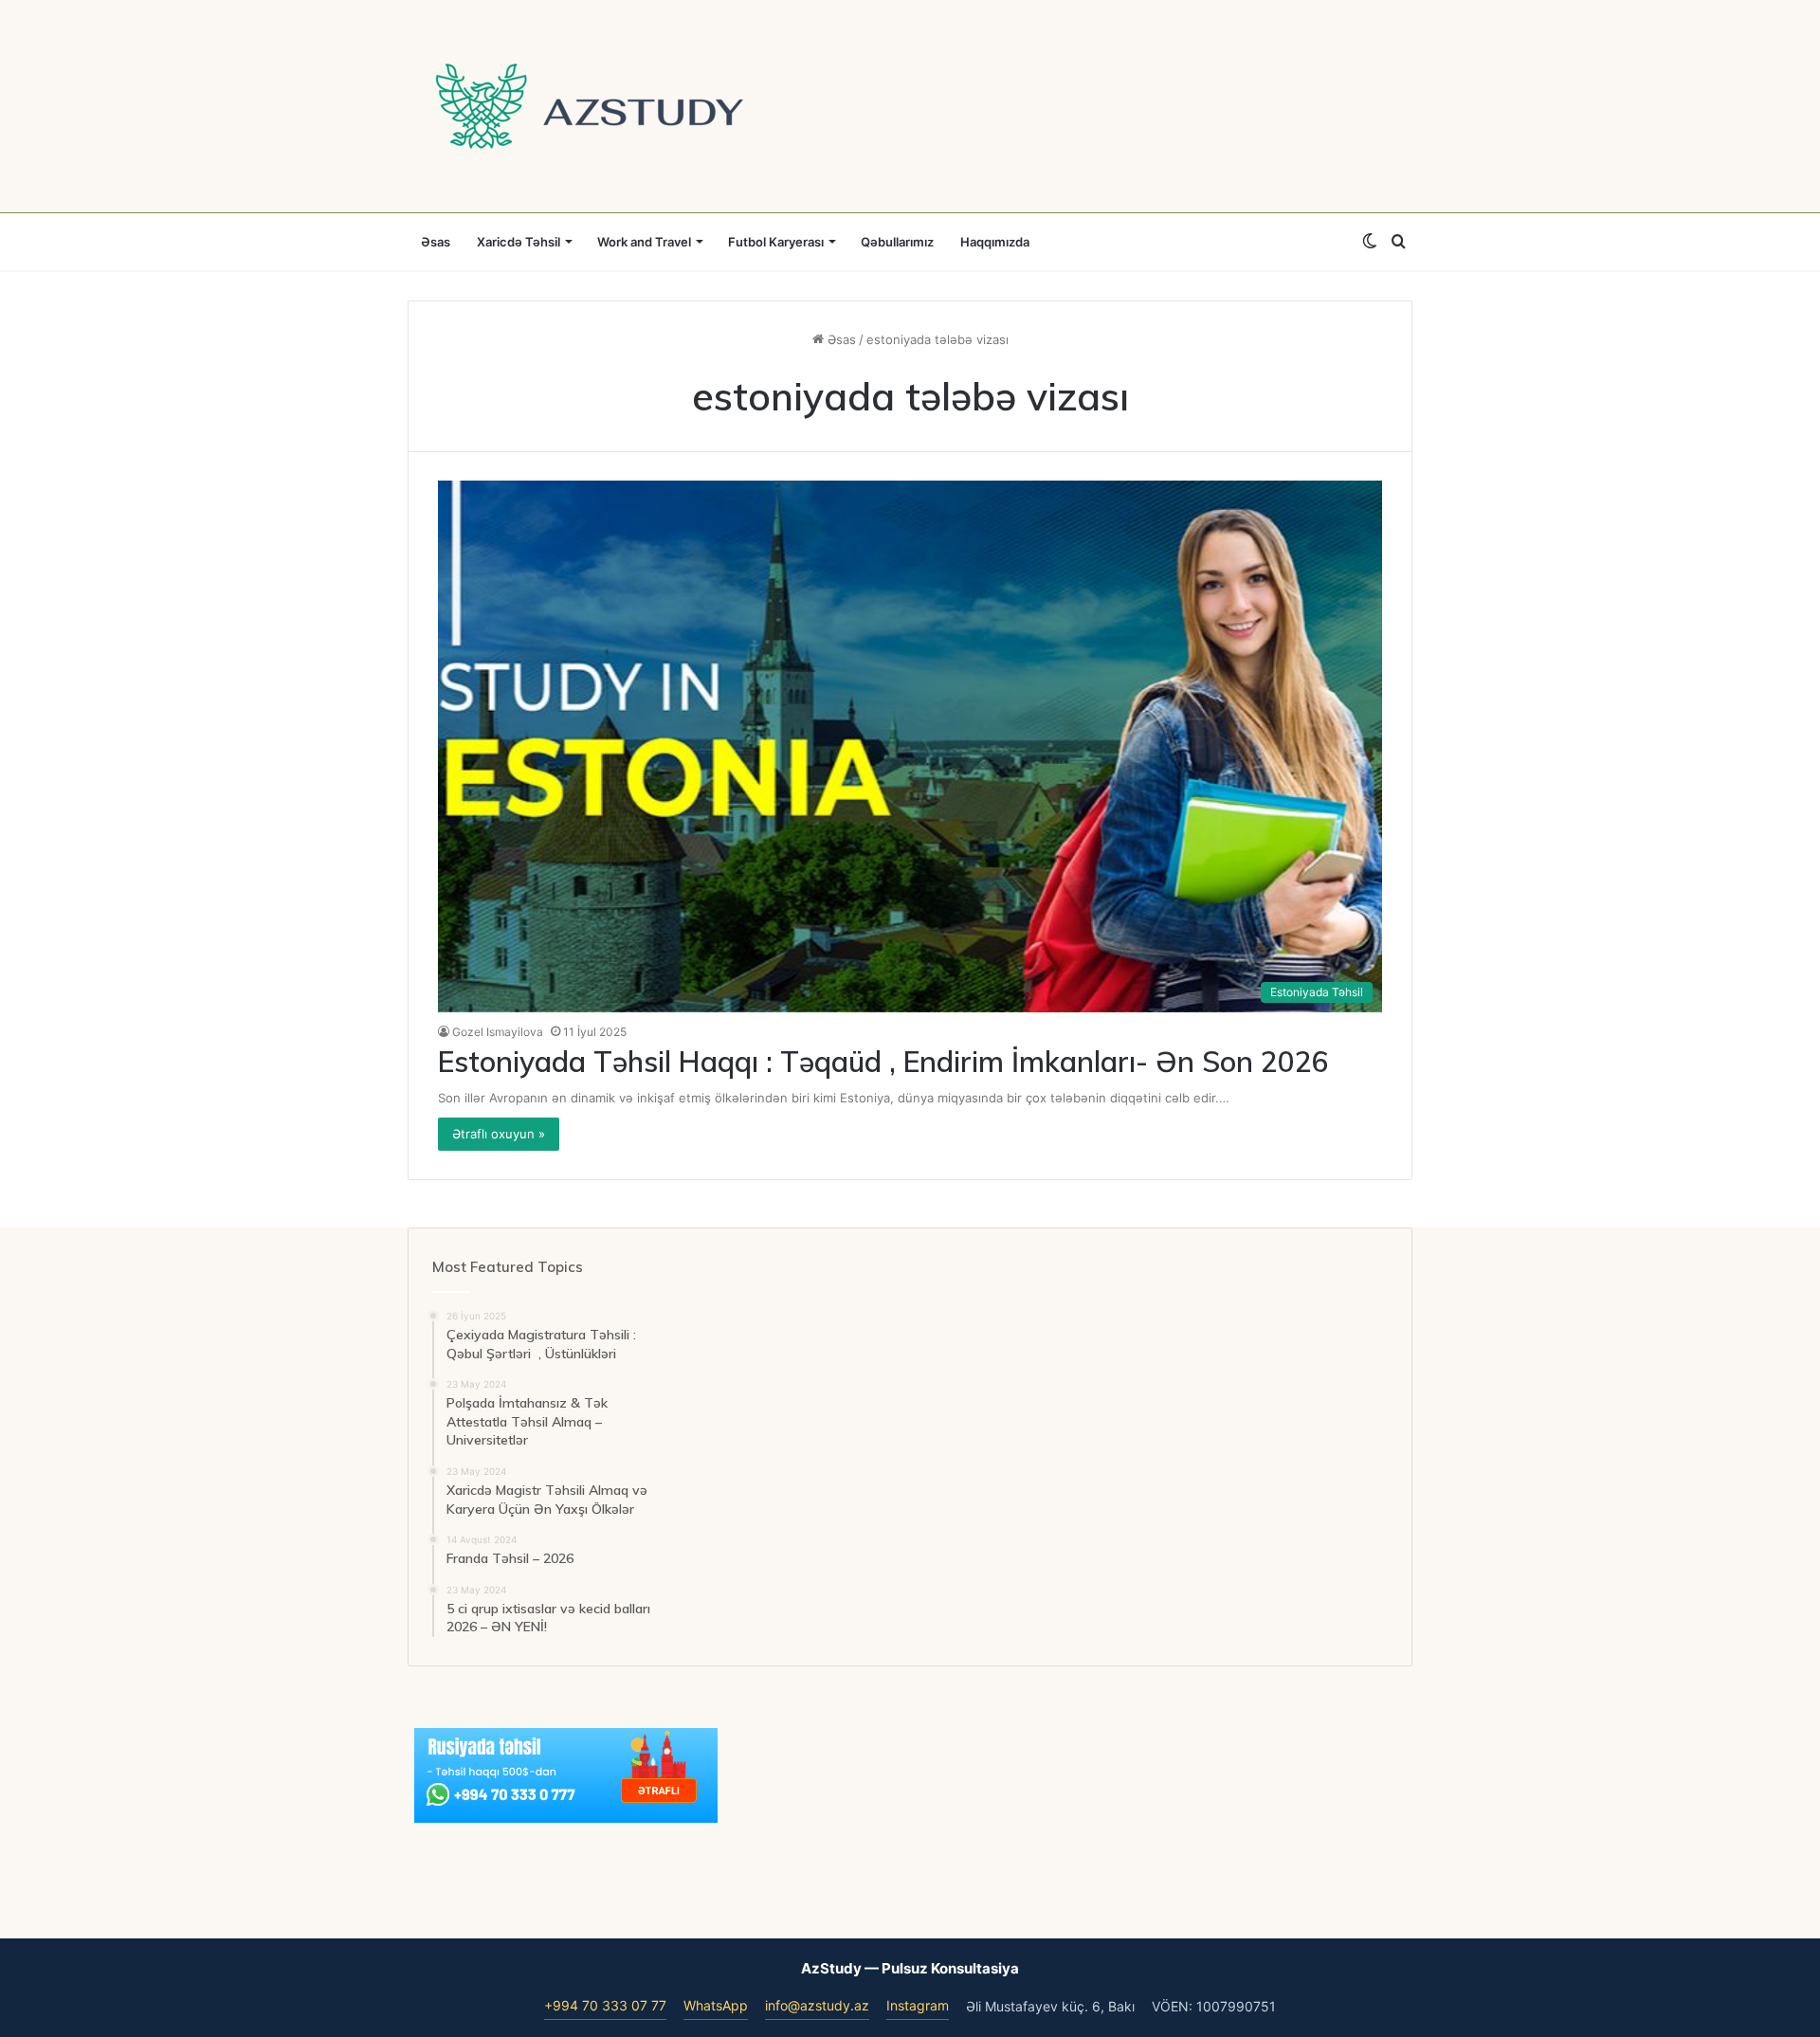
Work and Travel (644, 242)
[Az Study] (590, 106)
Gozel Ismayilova (498, 1032)
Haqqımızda (995, 242)
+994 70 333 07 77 (605, 2005)
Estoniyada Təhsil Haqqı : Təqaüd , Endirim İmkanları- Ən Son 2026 (883, 1062)
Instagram (918, 2005)
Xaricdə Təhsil (519, 242)
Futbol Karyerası (776, 242)
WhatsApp (716, 2005)
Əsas (436, 242)
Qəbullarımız (897, 242)
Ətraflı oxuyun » (499, 1134)
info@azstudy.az (817, 2005)
